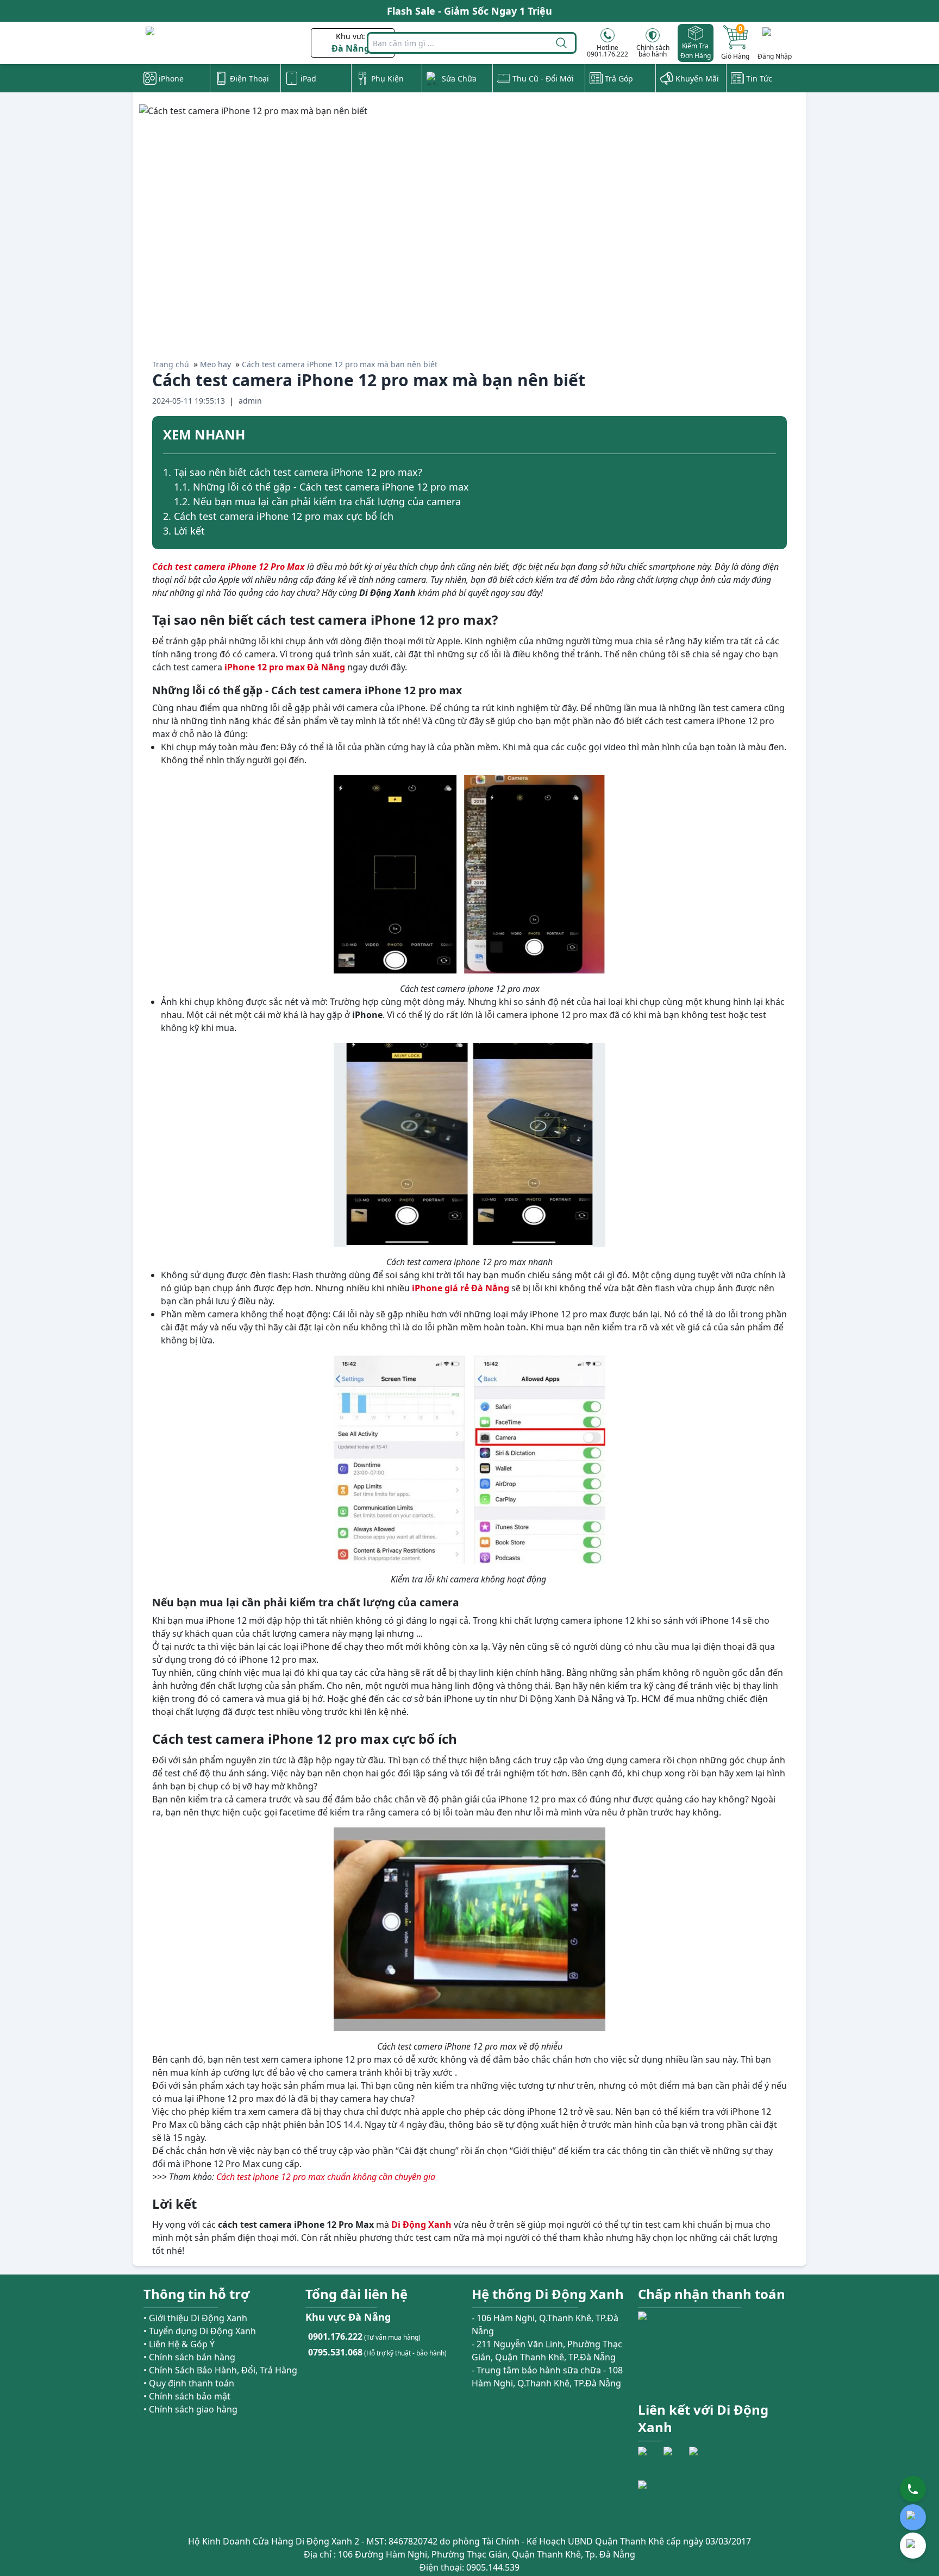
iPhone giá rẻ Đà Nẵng (461, 1288)
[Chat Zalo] (913, 2517)
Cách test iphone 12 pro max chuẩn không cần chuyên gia (326, 2177)
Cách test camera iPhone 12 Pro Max (229, 567)
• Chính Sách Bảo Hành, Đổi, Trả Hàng (220, 2370)
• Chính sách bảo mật (187, 2396)
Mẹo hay (215, 364)
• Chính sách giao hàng (190, 2409)
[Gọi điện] (913, 2489)
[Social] (649, 2458)
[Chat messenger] (913, 2546)
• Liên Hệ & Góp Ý (179, 2344)
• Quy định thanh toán (189, 2383)
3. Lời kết (184, 531)
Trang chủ (171, 364)
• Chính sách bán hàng (189, 2357)
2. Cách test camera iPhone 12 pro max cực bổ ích (278, 516)
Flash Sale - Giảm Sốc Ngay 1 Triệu (469, 11)
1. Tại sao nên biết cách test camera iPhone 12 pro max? (293, 472)
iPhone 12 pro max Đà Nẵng (285, 667)
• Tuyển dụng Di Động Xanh (200, 2331)
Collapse (772, 436)
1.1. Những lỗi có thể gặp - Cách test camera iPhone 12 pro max (321, 487)
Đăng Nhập (775, 56)
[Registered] (668, 2500)
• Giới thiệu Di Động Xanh (195, 2318)
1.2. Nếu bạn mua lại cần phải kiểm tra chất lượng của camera (317, 501)
